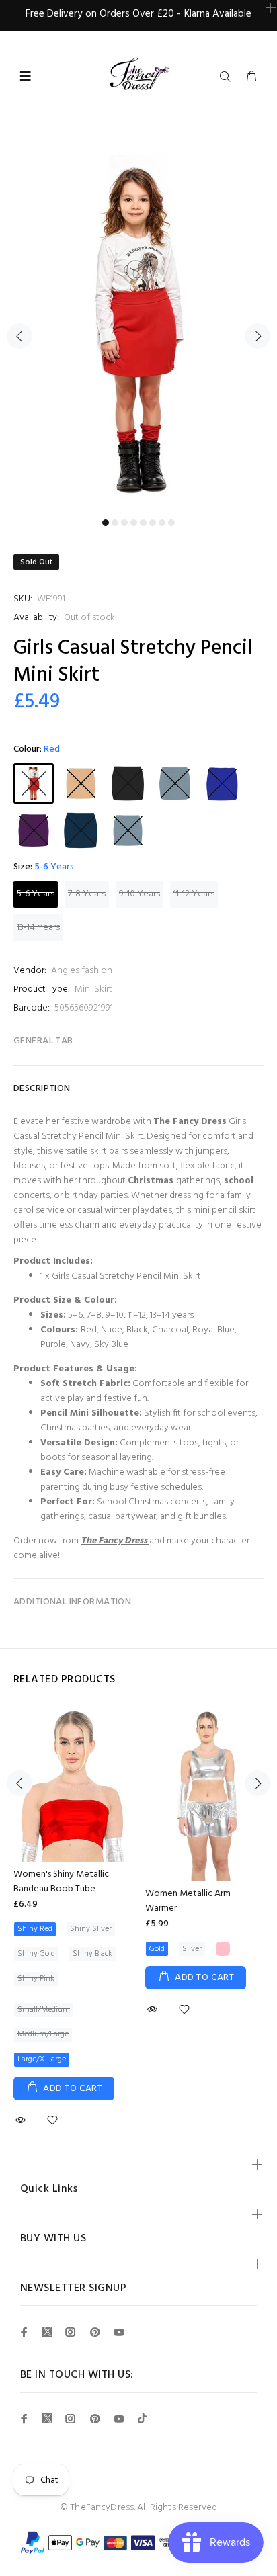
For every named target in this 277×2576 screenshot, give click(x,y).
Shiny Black (92, 1954)
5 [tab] (143, 523)
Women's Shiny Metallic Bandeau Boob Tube (61, 1882)
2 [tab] (115, 523)
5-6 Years (36, 894)
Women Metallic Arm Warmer (188, 1901)
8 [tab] (171, 523)
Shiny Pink (36, 1979)
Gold (157, 1949)
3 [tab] (124, 523)
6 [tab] (153, 523)
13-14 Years (38, 928)
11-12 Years (194, 894)
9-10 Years (140, 894)
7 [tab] (162, 523)
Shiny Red (35, 1929)
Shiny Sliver (91, 1929)
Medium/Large (43, 2034)
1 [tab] (106, 523)
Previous (19, 336)
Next (258, 336)
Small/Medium (44, 2010)
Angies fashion (82, 971)
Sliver (192, 1949)
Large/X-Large (42, 2059)
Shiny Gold (36, 1954)
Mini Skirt (93, 989)
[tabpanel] (138, 328)
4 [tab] (134, 523)
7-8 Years (87, 894)
